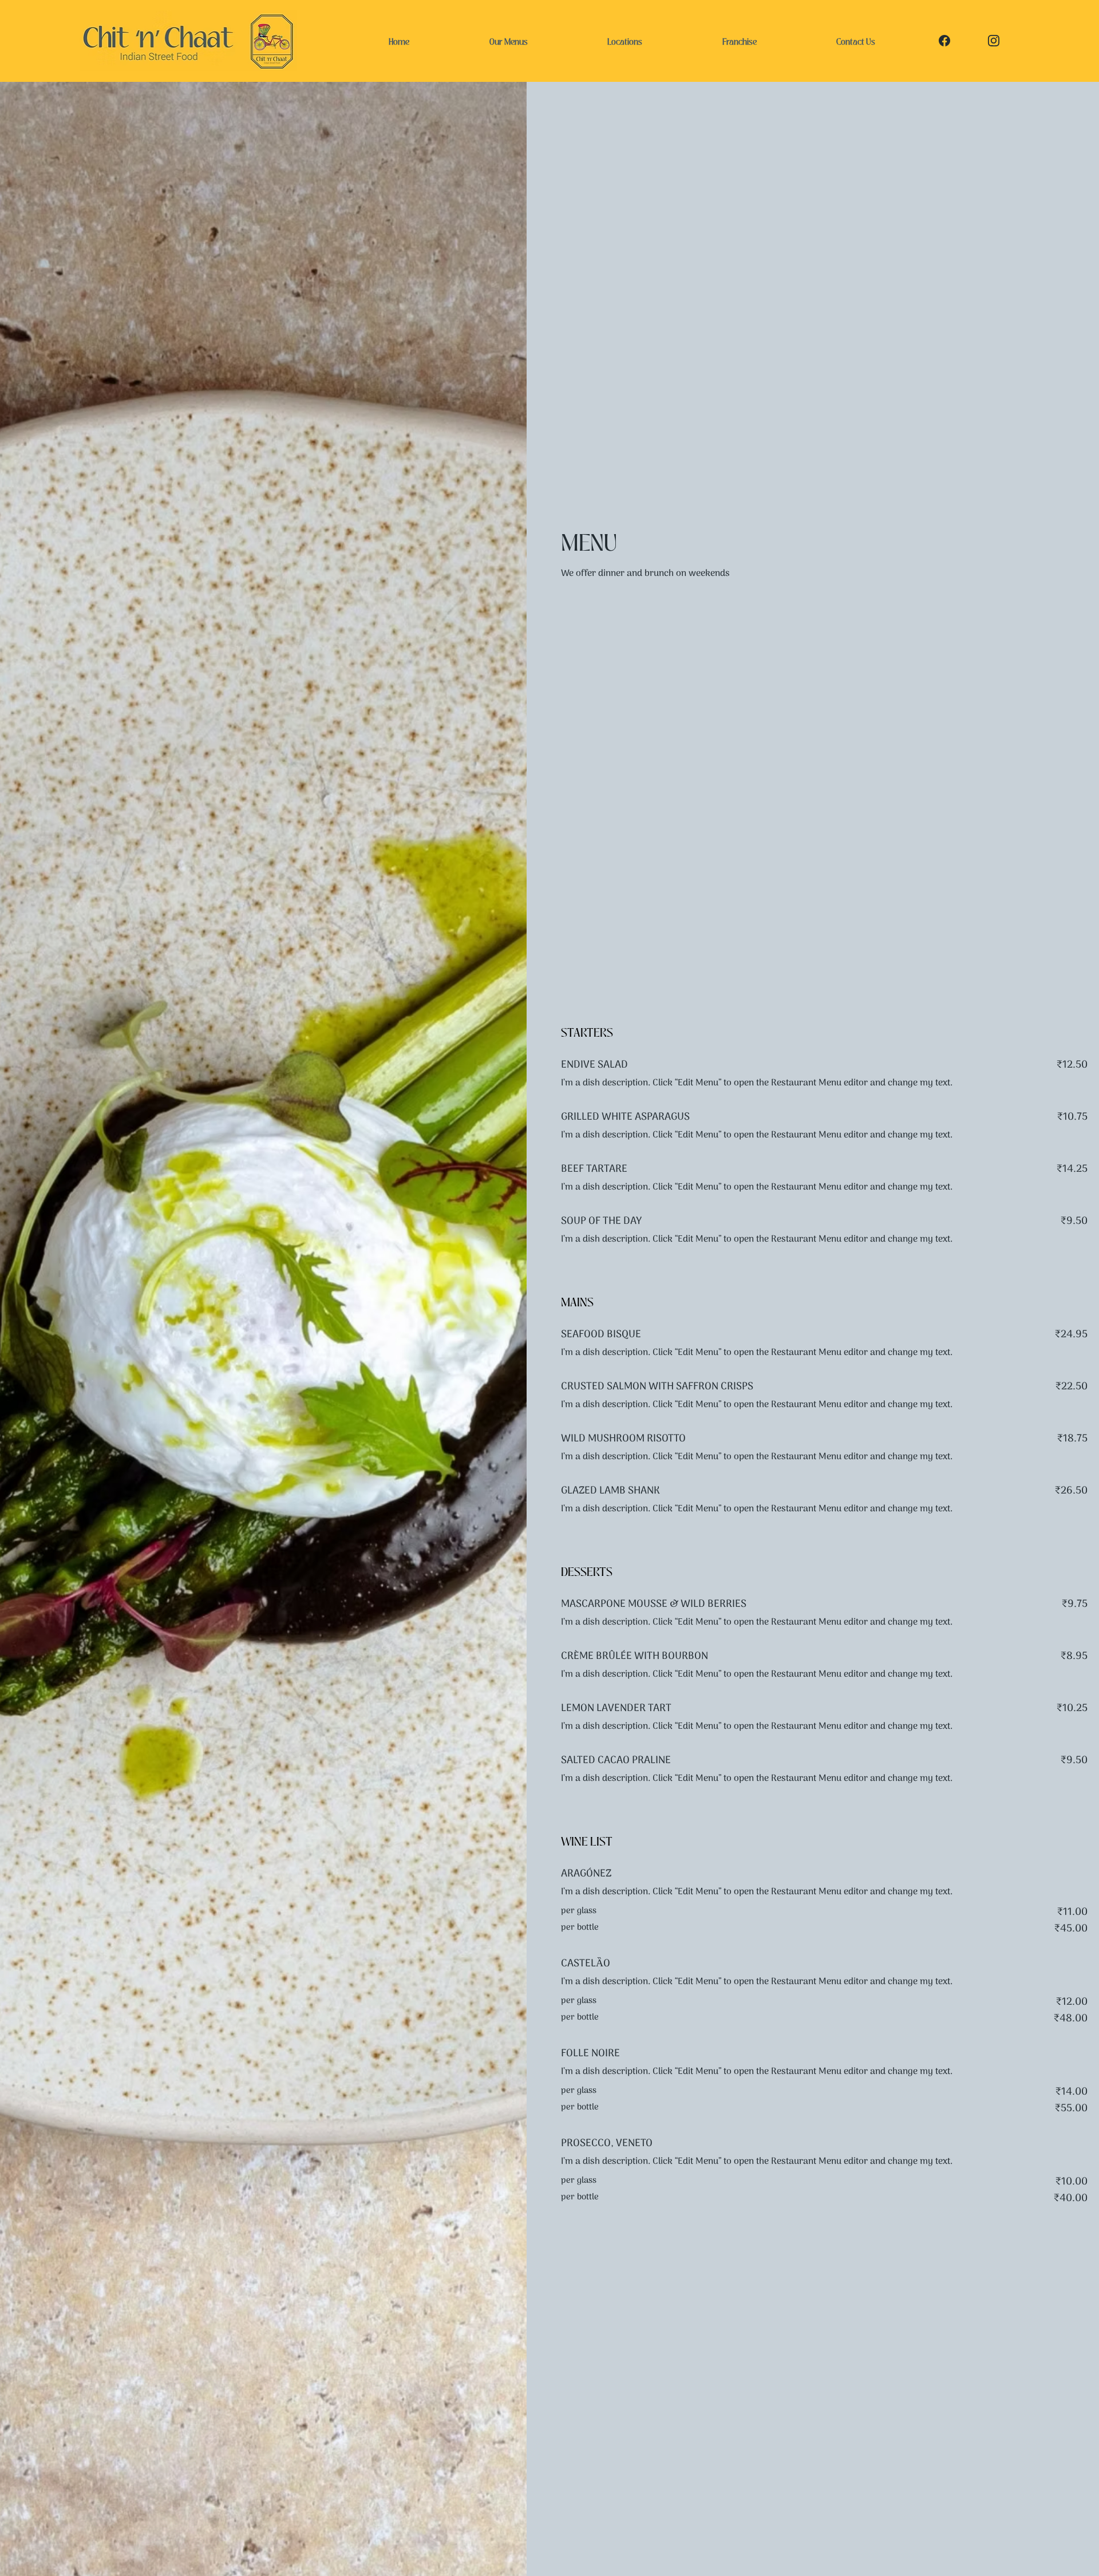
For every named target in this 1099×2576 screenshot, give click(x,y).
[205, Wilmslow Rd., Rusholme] (995, 41)
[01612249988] (946, 41)
